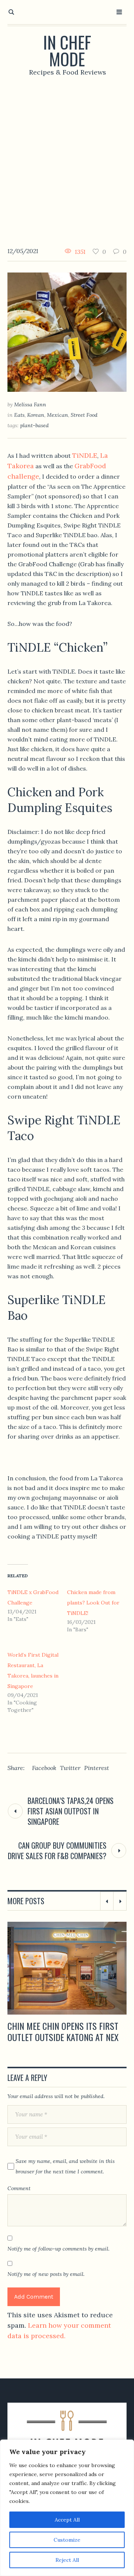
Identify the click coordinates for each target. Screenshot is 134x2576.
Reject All (67, 2560)
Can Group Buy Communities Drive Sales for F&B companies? (57, 1851)
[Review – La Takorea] (67, 332)
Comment (19, 2188)
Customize (67, 2540)
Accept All (67, 2520)
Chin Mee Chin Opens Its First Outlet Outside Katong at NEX (63, 2031)
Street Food (84, 415)
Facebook (44, 1768)
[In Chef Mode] (67, 2434)
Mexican (58, 415)
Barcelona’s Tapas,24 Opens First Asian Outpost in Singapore (71, 1811)
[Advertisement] (67, 156)
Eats (19, 415)
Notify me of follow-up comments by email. (58, 2249)
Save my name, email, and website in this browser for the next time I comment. (65, 2166)
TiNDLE (85, 455)
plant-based (34, 425)
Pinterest (97, 1768)
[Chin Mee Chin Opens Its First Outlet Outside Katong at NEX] (67, 1968)
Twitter (70, 1768)
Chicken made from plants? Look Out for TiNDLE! (93, 1603)
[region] (67, 2508)
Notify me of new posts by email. (46, 2274)
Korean (36, 415)
